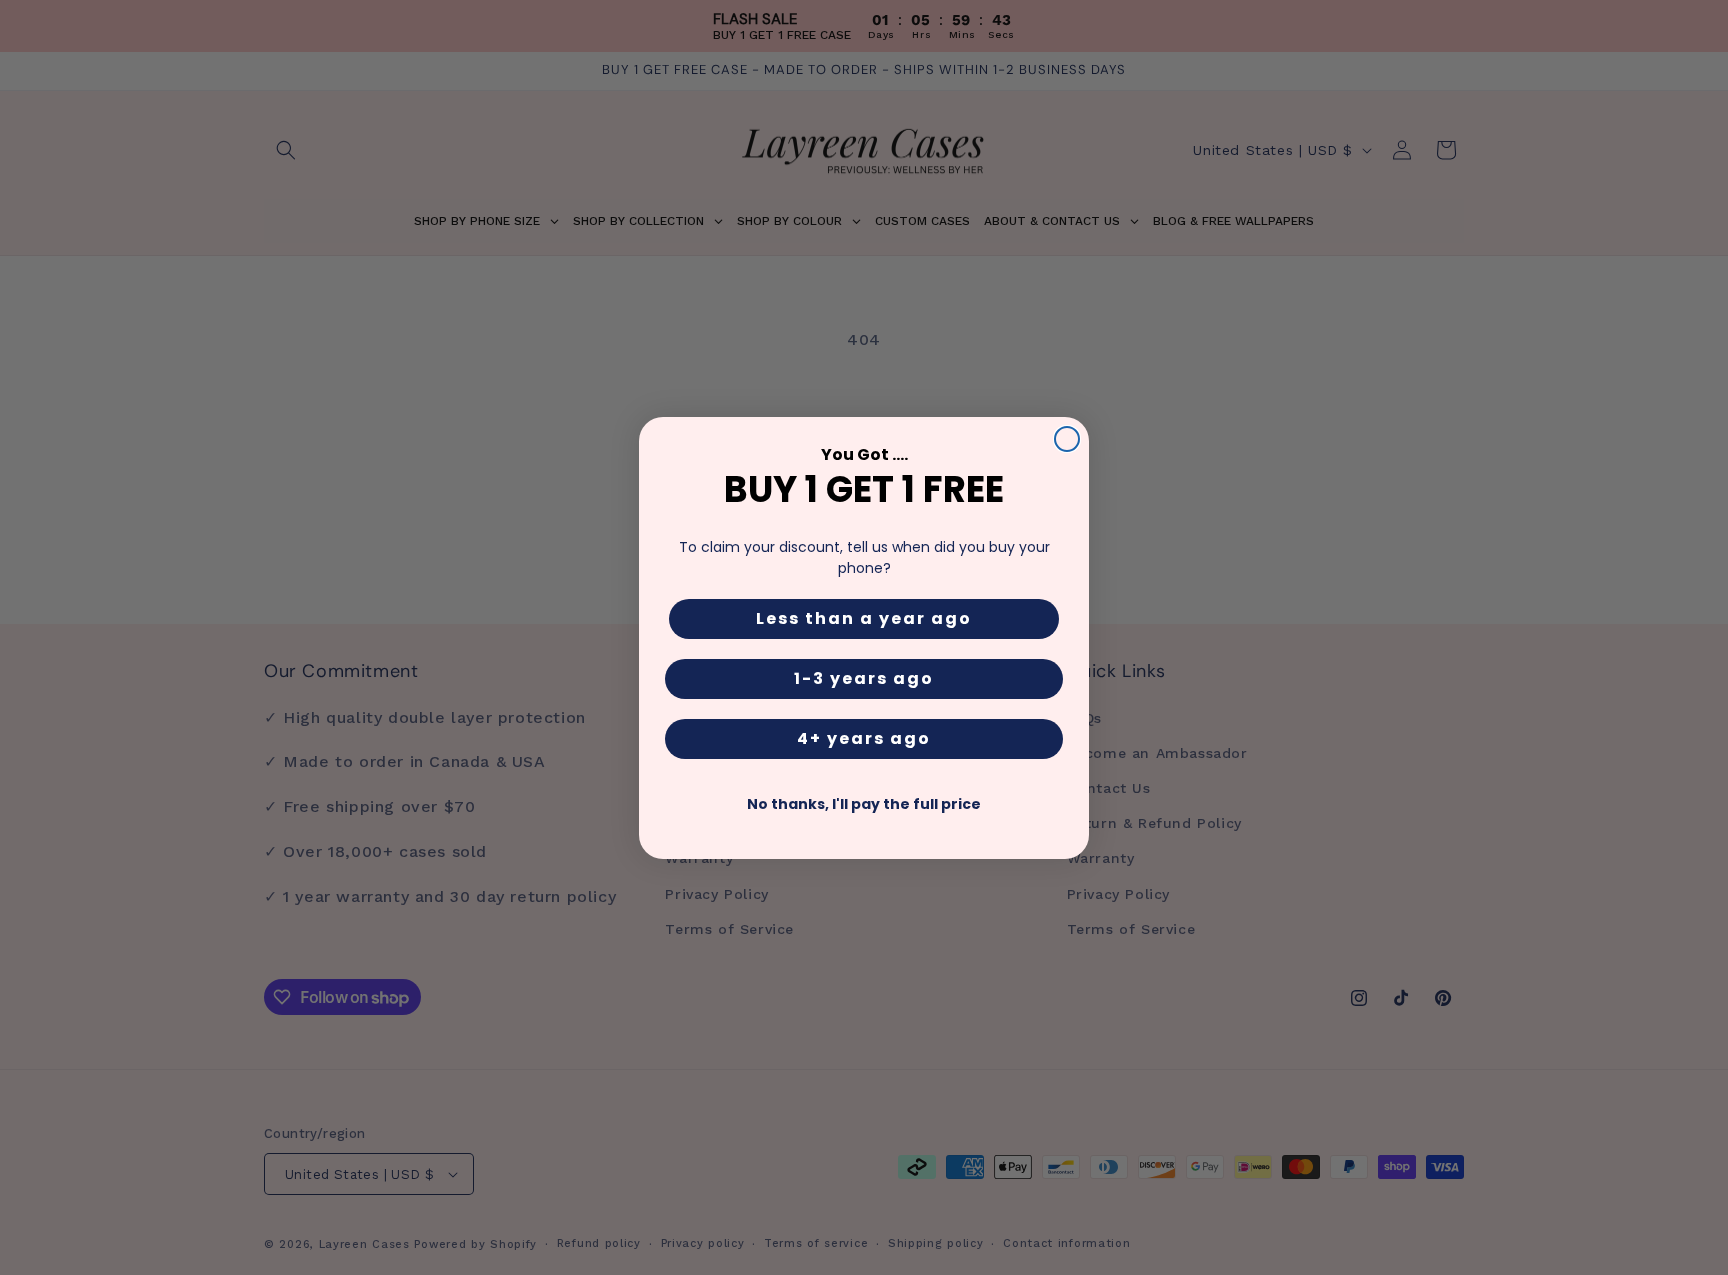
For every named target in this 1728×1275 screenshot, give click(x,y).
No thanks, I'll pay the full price (864, 804)
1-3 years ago (864, 678)
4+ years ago (864, 738)
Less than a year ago (864, 618)
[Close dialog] (1067, 439)
